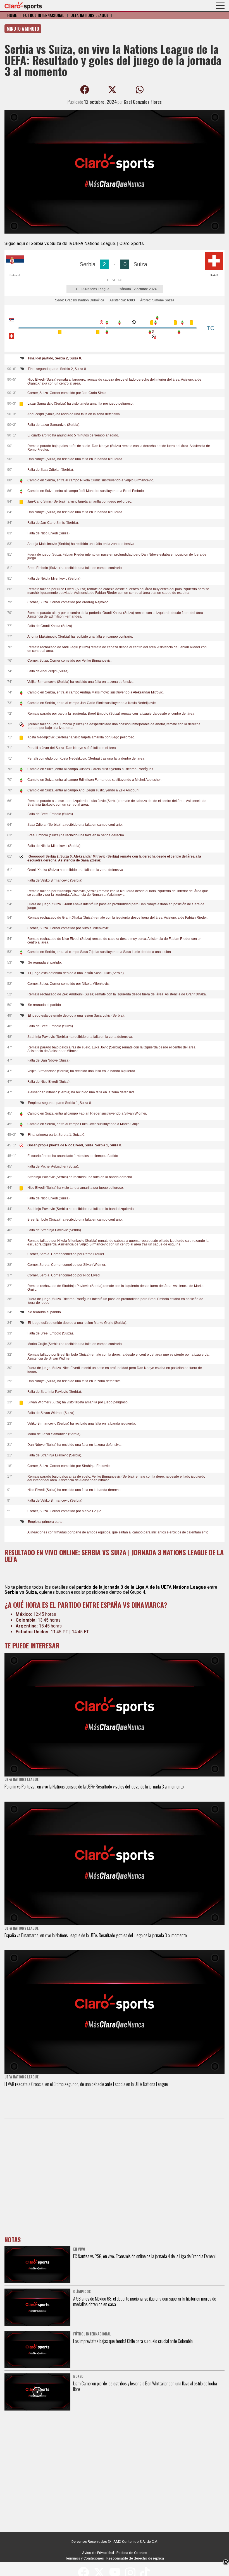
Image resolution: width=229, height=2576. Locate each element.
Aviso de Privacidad (98, 2553)
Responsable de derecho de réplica (135, 2558)
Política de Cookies (132, 2553)
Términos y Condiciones (85, 2558)
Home (12, 15)
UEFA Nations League (90, 15)
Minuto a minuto (23, 29)
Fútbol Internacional (44, 15)
